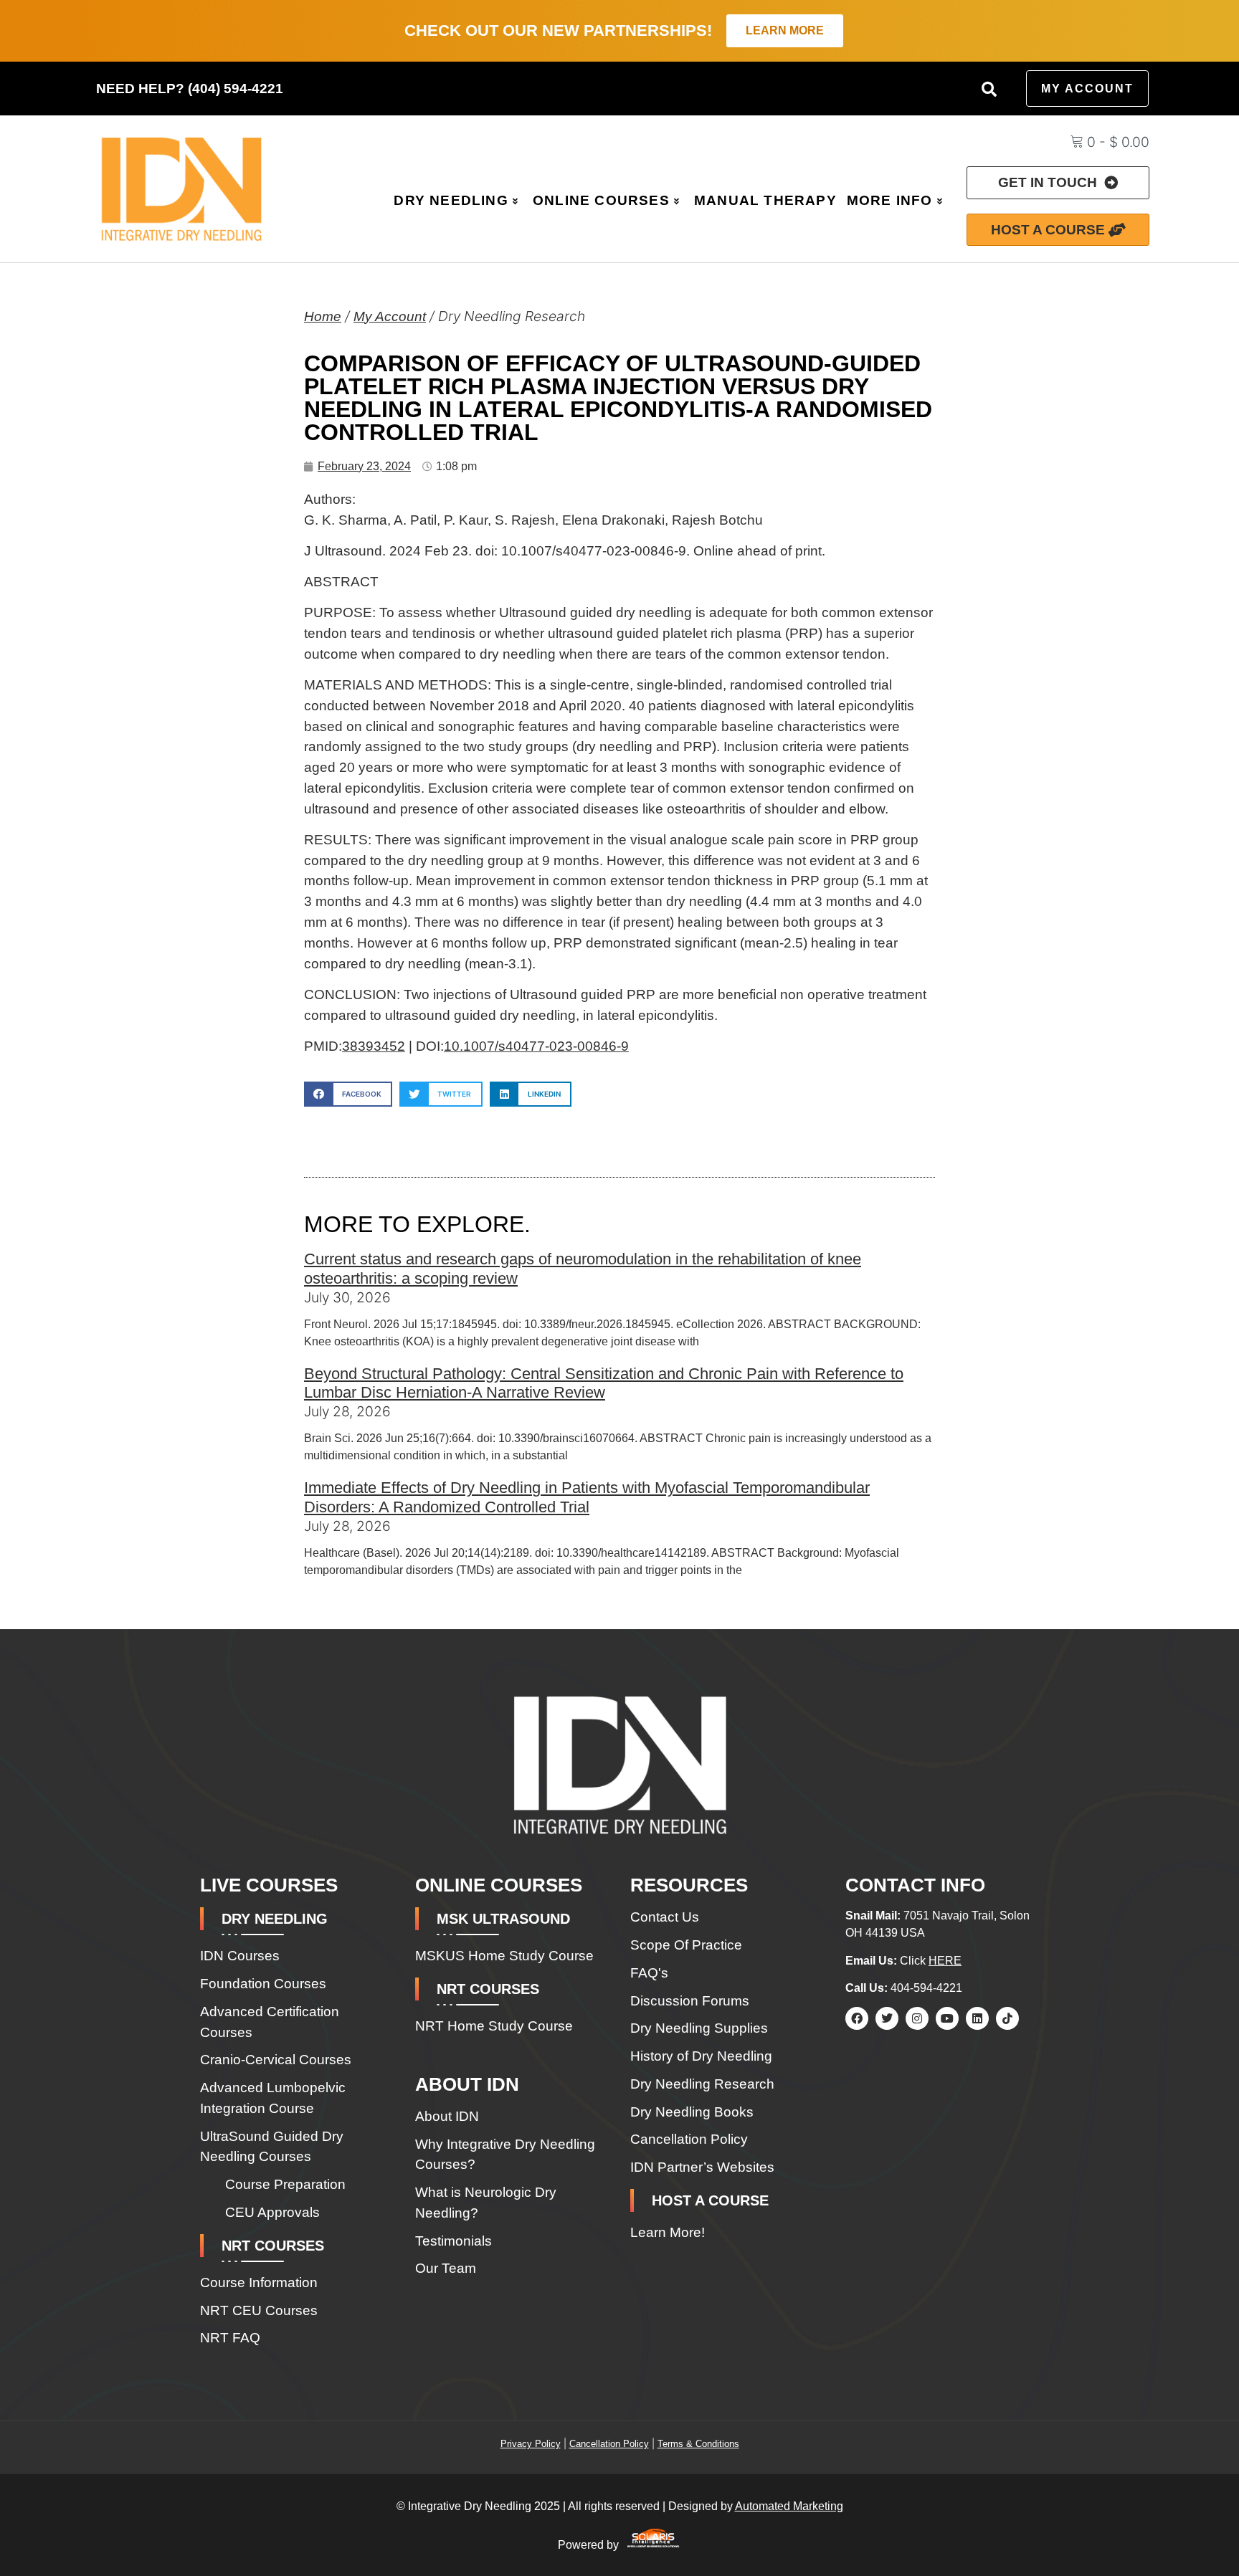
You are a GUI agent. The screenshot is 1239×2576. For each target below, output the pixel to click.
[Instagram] (917, 2018)
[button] (989, 89)
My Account (390, 316)
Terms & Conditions (698, 2444)
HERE (945, 1961)
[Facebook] (857, 2018)
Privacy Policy (531, 2444)
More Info (890, 200)
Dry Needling (451, 200)
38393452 (374, 1046)
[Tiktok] (1007, 2018)
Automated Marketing (789, 2506)
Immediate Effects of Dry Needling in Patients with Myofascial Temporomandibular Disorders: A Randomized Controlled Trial (587, 1497)
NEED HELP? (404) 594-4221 (190, 89)
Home (323, 316)
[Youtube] (947, 2018)
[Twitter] (887, 2018)
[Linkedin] (977, 2018)
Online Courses (601, 200)
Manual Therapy (765, 200)
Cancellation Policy (609, 2444)
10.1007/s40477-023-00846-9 (536, 1046)
